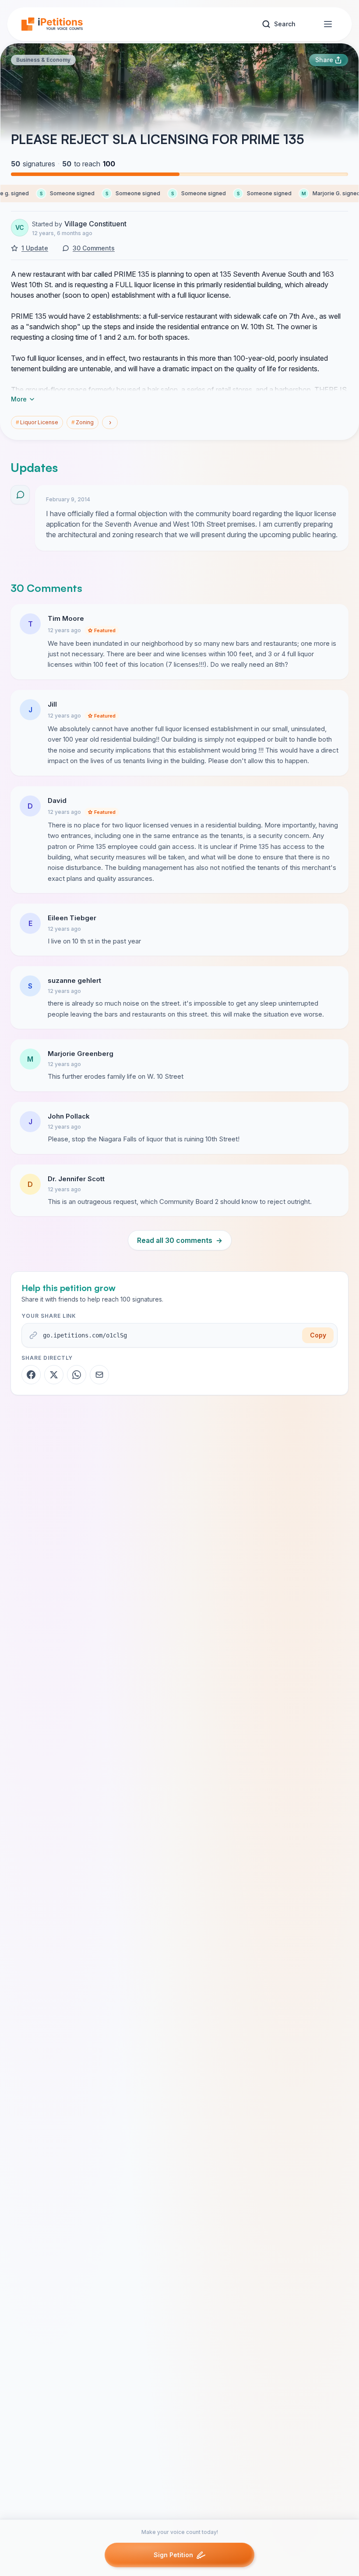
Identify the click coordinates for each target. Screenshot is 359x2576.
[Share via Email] (99, 1375)
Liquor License (37, 422)
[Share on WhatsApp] (77, 1375)
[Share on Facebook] (31, 1375)
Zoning (83, 422)
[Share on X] (54, 1375)
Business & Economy (43, 60)
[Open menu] (328, 24)
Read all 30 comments (180, 1240)
